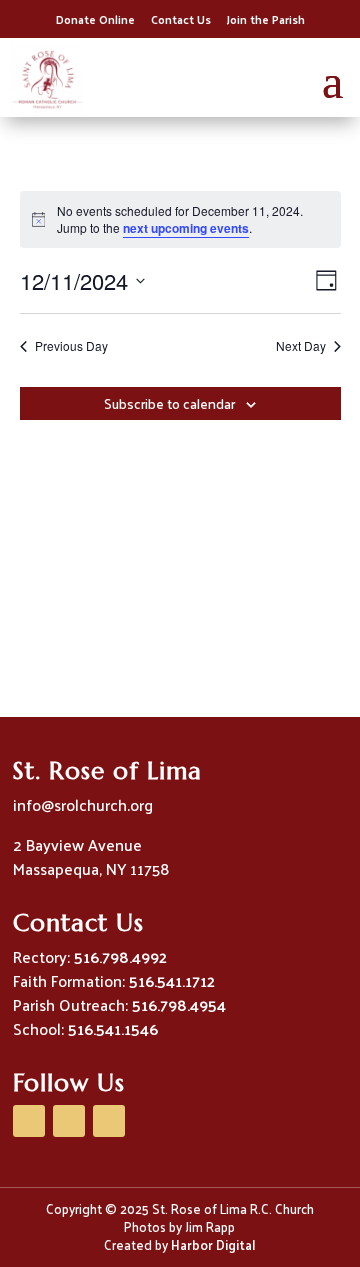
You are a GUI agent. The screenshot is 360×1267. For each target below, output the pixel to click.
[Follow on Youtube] (69, 1121)
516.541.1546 (113, 1028)
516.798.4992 (120, 956)
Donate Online (95, 19)
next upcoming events (186, 228)
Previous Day (71, 346)
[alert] (180, 219)
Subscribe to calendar (169, 403)
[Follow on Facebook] (29, 1121)
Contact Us (181, 19)
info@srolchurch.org (83, 804)
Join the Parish (266, 19)
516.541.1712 (172, 980)
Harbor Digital (213, 1244)
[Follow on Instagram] (109, 1121)
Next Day (301, 346)
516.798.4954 (179, 1004)
